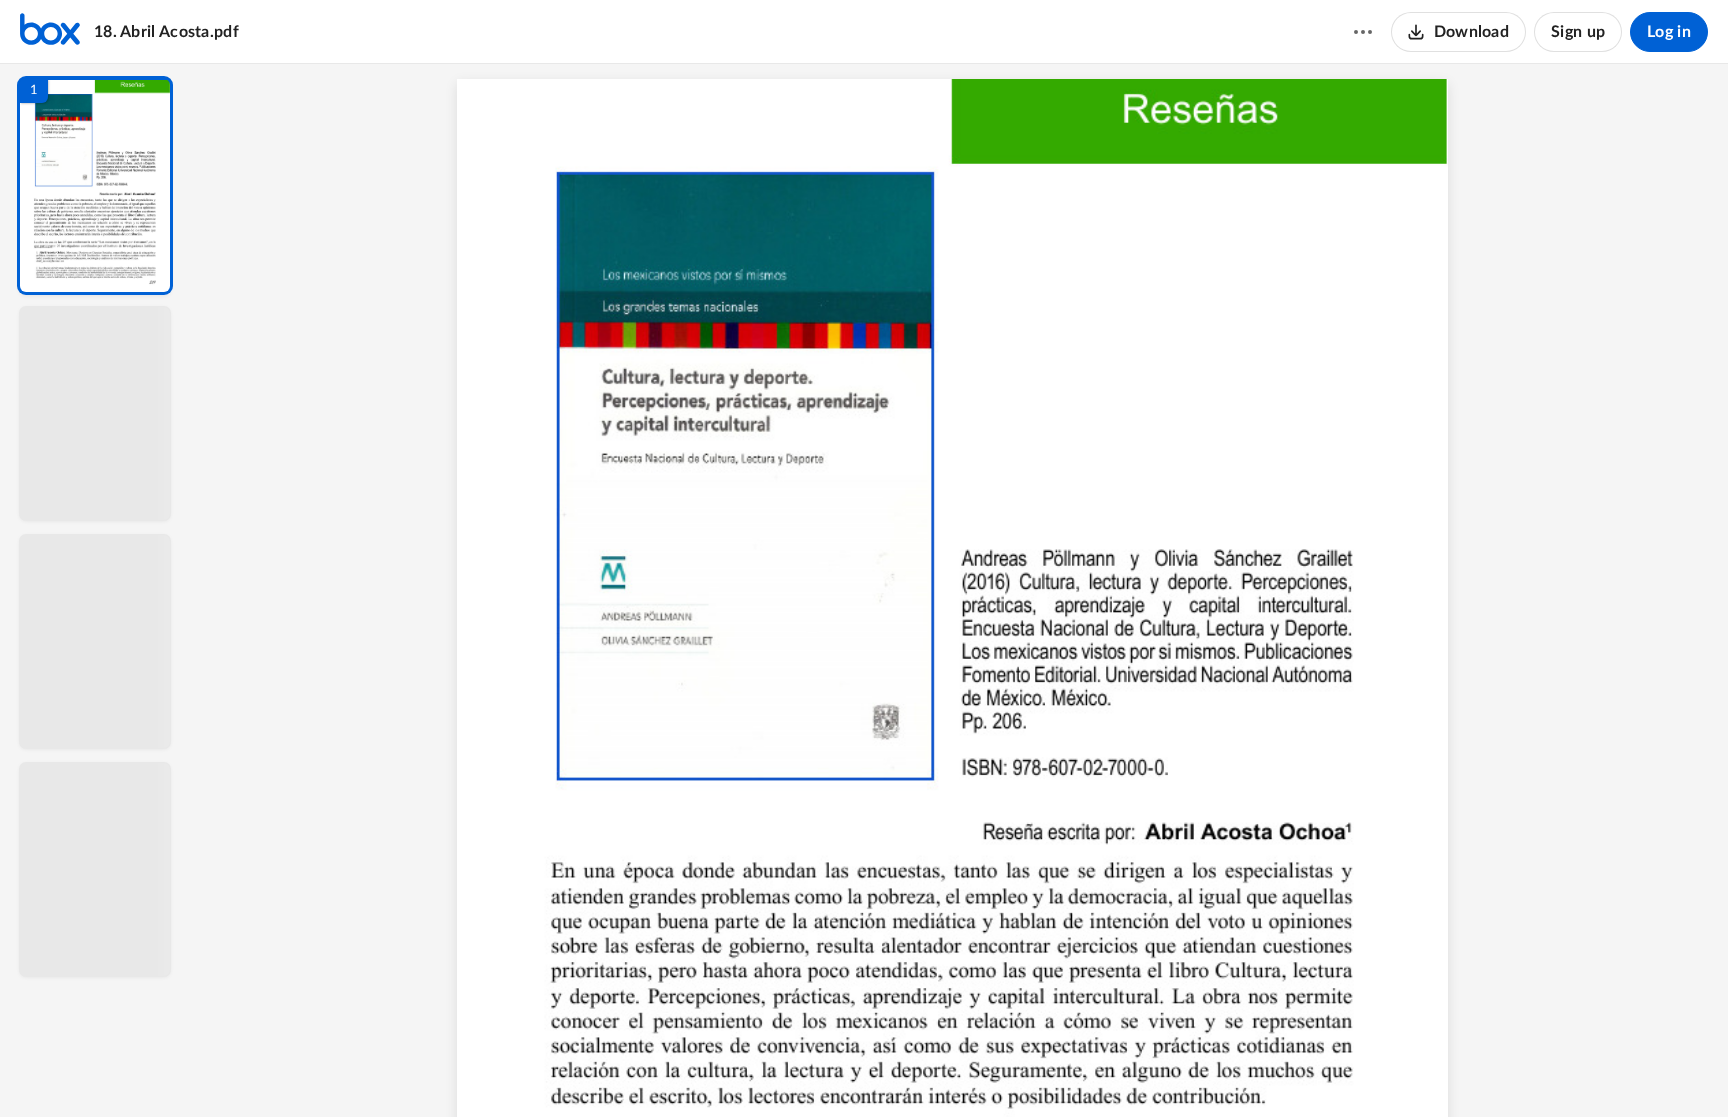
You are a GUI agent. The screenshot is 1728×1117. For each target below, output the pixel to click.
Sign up (1578, 32)
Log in (1669, 32)
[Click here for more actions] (1363, 32)
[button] (95, 185)
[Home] (50, 32)
